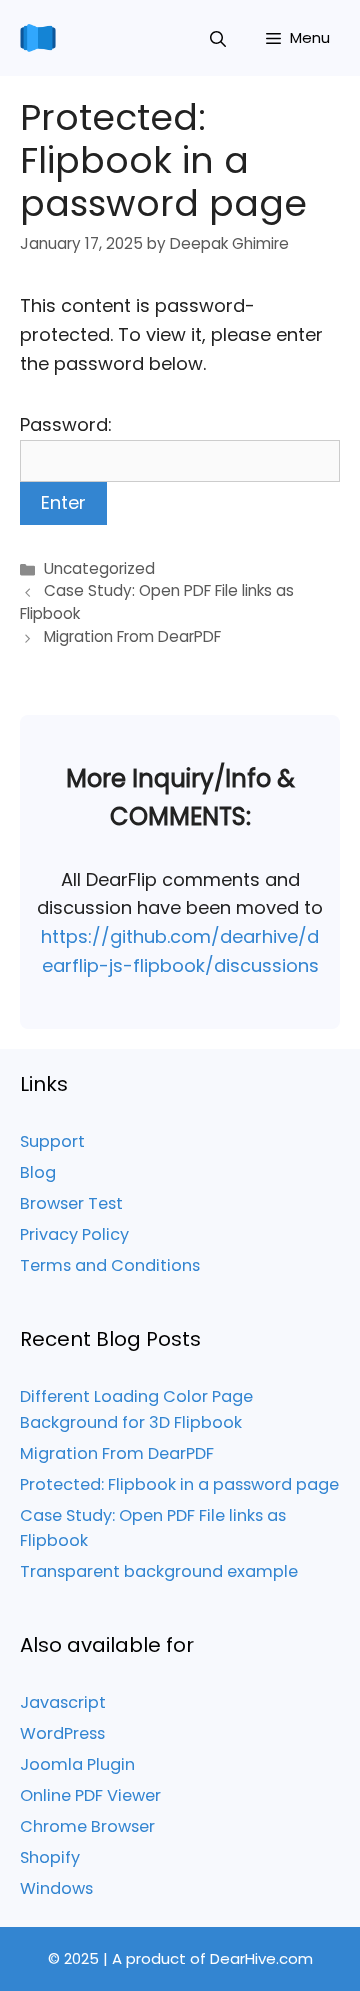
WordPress (62, 1733)
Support (52, 1141)
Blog (38, 1172)
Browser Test (71, 1203)
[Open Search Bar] (218, 38)
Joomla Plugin (77, 1764)
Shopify (50, 1857)
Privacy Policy (74, 1234)
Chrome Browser (87, 1826)
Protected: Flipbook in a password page (179, 1484)
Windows (56, 1888)
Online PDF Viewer (90, 1795)
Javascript (63, 1702)
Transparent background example (159, 1571)
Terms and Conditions (110, 1265)
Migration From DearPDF (117, 1453)
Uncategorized (99, 568)
